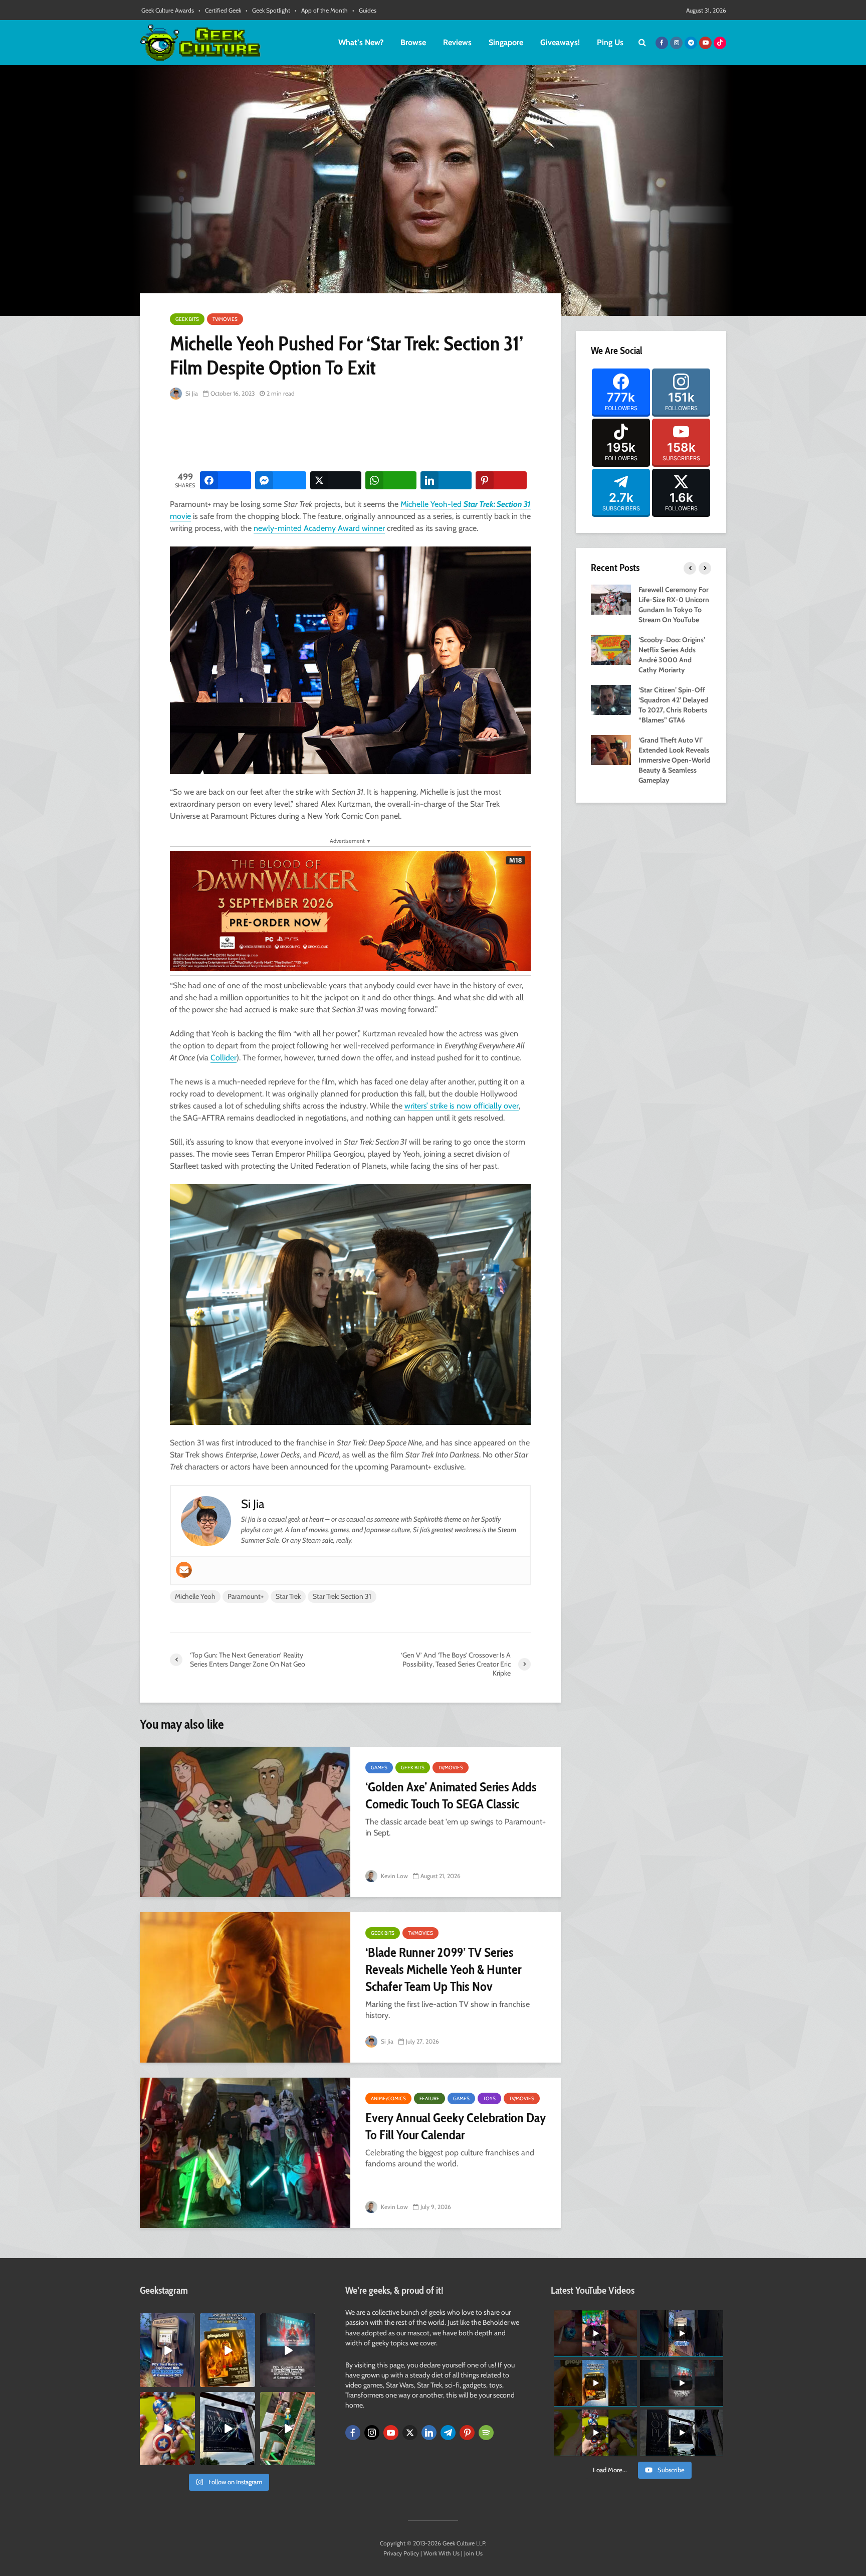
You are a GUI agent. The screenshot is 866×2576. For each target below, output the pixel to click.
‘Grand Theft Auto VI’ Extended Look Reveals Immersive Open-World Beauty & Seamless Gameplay (674, 760)
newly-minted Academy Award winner (319, 528)
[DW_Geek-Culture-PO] (350, 910)
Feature (429, 2098)
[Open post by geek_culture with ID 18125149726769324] (228, 2350)
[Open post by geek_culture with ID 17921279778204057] (228, 2429)
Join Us (473, 2553)
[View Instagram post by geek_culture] (189, 2381)
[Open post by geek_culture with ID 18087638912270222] (288, 2350)
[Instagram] (372, 2433)
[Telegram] (448, 2433)
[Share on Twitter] (336, 480)
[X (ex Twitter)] (410, 2433)
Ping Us (610, 42)
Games (379, 1768)
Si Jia (191, 393)
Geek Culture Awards (168, 10)
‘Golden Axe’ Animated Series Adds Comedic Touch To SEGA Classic (451, 1795)
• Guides (364, 10)
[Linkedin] (429, 2433)
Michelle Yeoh (195, 1596)
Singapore (506, 42)
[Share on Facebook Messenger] (281, 480)
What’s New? (361, 42)
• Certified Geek (220, 10)
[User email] (184, 1570)
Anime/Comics (388, 2098)
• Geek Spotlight (268, 10)
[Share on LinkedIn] (446, 480)
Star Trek (288, 1596)
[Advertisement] (352, 436)
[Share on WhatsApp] (391, 480)
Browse (413, 42)
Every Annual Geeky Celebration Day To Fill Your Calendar (456, 2126)
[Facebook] (353, 2433)
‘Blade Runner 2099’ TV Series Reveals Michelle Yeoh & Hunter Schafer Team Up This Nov (443, 1969)
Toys (489, 2098)
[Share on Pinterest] (501, 480)
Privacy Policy (401, 2553)
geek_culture (167, 2322)
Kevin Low (394, 1876)
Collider (224, 1058)
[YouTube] (391, 2433)
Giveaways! (560, 42)
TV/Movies (225, 319)
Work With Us (442, 2553)
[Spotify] (486, 2433)
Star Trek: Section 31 (342, 1596)
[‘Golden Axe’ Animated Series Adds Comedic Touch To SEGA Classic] (245, 1822)
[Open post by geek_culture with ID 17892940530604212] (288, 2429)
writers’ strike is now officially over (462, 1106)
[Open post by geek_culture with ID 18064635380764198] (167, 2350)
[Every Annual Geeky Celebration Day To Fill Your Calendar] (245, 2153)
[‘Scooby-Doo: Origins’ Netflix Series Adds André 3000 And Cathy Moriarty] (611, 649)
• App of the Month (321, 10)
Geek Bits (187, 319)
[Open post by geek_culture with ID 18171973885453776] (167, 2429)
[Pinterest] (467, 2433)
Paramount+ (246, 1596)
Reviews (457, 42)
